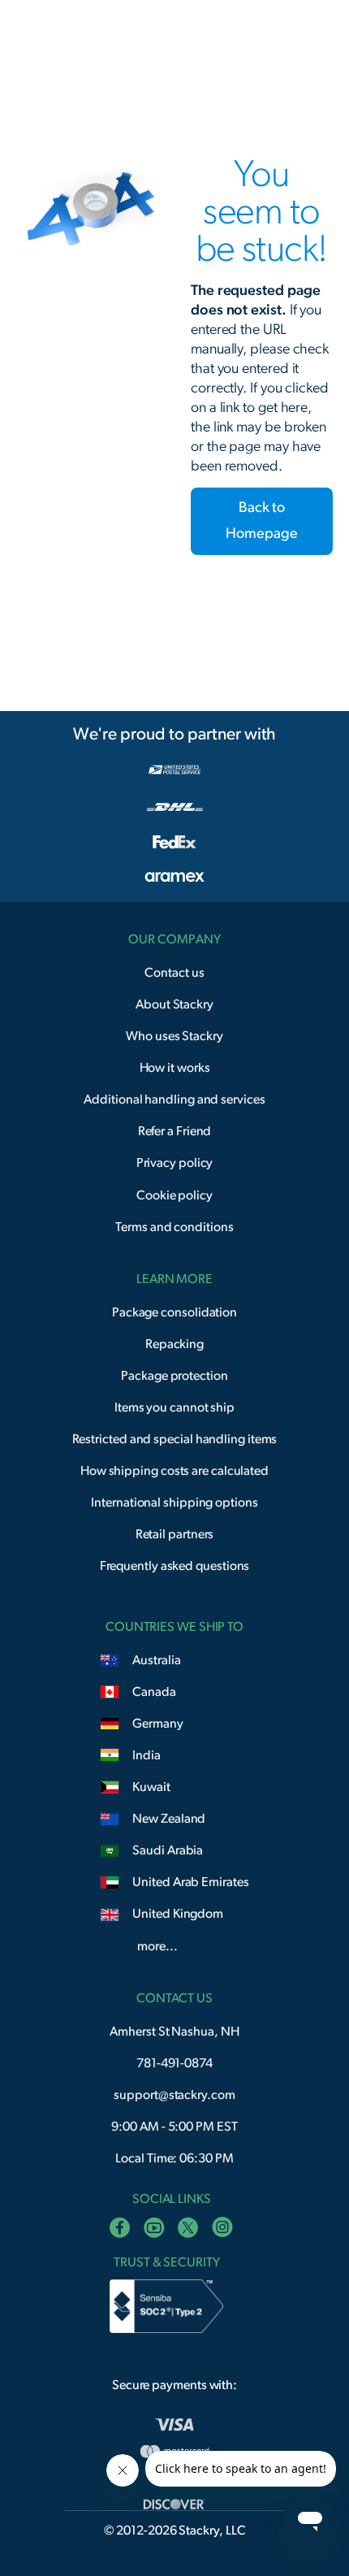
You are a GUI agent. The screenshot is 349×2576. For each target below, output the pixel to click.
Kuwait (151, 1787)
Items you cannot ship (174, 1407)
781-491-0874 (174, 2063)
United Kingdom (178, 1914)
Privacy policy (175, 1163)
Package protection (174, 1376)
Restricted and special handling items (175, 1439)
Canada (154, 1692)
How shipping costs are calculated (174, 1471)
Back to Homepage (261, 521)
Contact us (174, 973)
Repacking (174, 1344)
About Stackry (174, 1004)
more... (157, 1946)
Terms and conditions (174, 1227)
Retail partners (175, 1534)
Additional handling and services (174, 1099)
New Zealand (169, 1819)
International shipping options (174, 1503)
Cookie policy (174, 1195)
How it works (175, 1068)
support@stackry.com (174, 2095)
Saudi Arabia (168, 1850)
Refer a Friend (175, 1131)
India (146, 1755)
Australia (156, 1660)
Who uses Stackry (174, 1036)
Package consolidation (174, 1312)
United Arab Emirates (190, 1882)
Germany (157, 1724)
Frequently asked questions (175, 1566)
